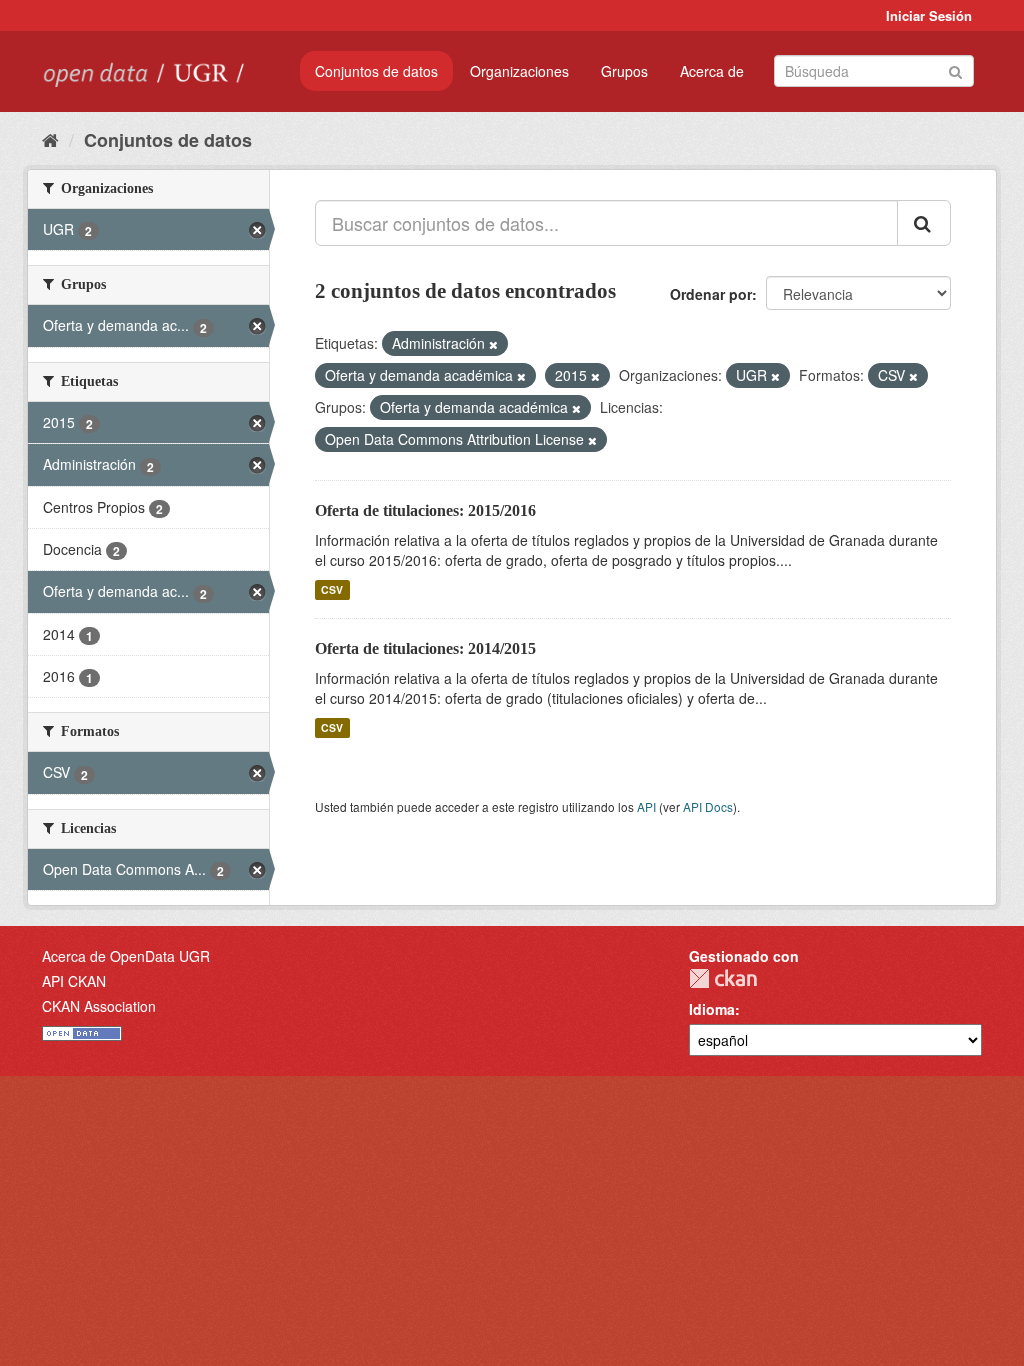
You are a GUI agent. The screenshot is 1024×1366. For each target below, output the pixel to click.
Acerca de (712, 71)
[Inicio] (50, 139)
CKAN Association (99, 1006)
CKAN (723, 978)
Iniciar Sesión (929, 15)
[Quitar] (493, 344)
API (646, 806)
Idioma (712, 1009)
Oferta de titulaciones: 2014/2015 (425, 648)
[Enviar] (955, 69)
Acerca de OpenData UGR (126, 956)
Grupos (624, 71)
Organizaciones (519, 71)
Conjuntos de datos (376, 71)
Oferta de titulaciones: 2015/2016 (425, 510)
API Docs (708, 806)
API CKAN (74, 981)
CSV (332, 589)
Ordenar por (711, 294)
